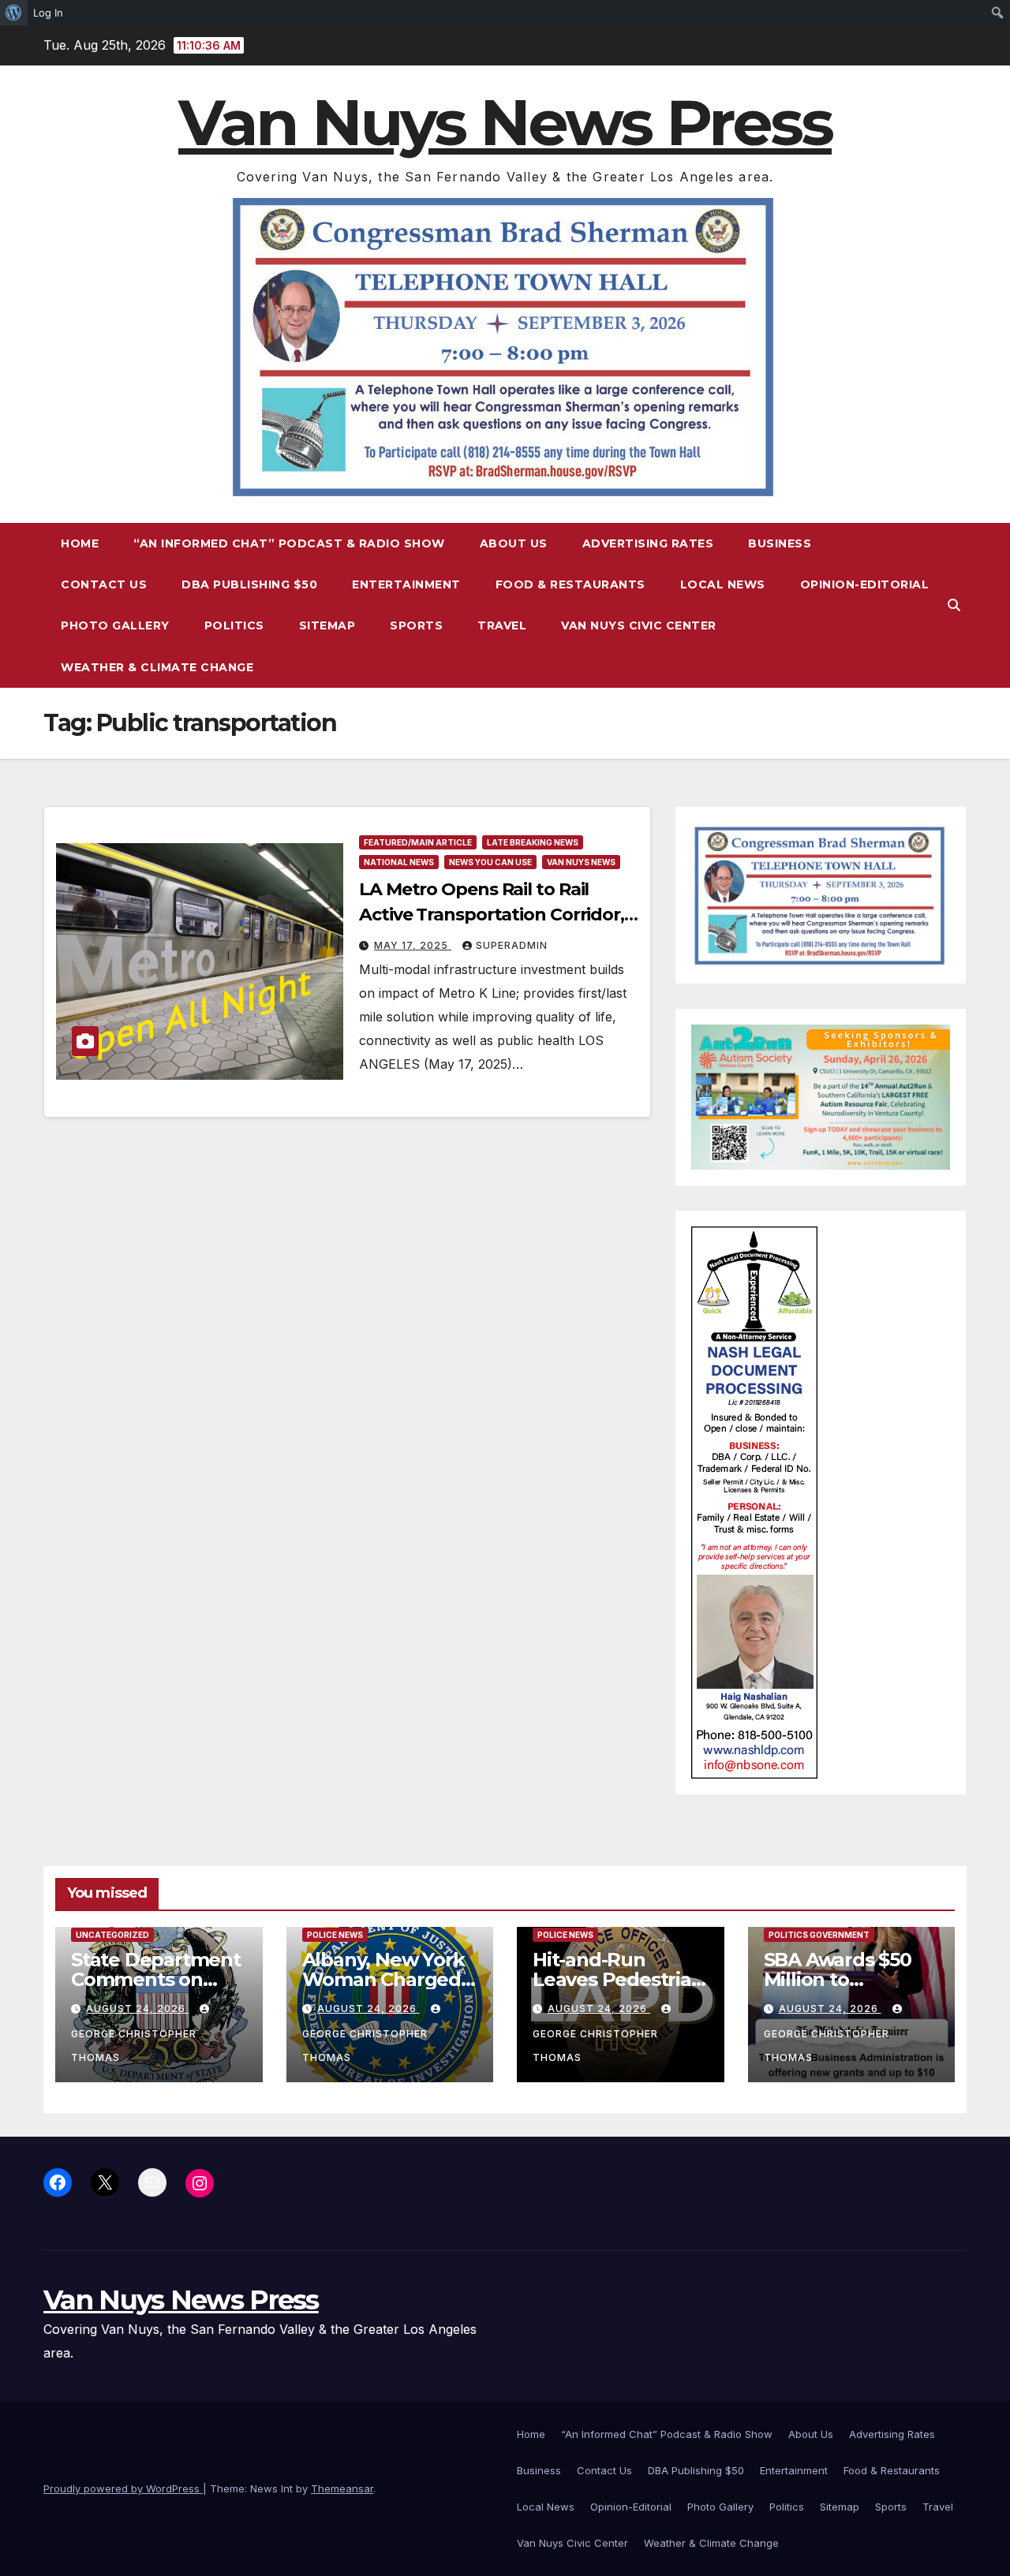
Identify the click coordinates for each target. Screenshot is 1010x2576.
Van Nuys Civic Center (639, 625)
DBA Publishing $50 (249, 584)
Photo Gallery (115, 625)
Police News (335, 1935)
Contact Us (104, 584)
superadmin (512, 945)
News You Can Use (490, 862)
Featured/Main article (418, 842)
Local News (723, 584)
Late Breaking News (533, 842)
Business (780, 543)
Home (80, 543)
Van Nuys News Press (505, 123)
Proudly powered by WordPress (123, 2488)
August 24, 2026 (137, 2009)
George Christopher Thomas (134, 2046)
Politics (234, 625)
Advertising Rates (648, 543)
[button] (954, 605)
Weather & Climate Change (157, 667)
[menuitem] (14, 13)
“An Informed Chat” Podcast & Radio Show (289, 543)
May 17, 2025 (413, 945)
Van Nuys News (581, 862)
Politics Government (819, 1935)
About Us (514, 543)
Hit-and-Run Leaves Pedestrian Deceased (618, 1979)
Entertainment (406, 584)
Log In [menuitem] (48, 13)
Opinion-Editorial (865, 584)
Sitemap (327, 625)
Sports (416, 625)
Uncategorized (112, 1935)
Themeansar (342, 2488)
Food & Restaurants (570, 584)
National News (399, 862)
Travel (502, 625)
